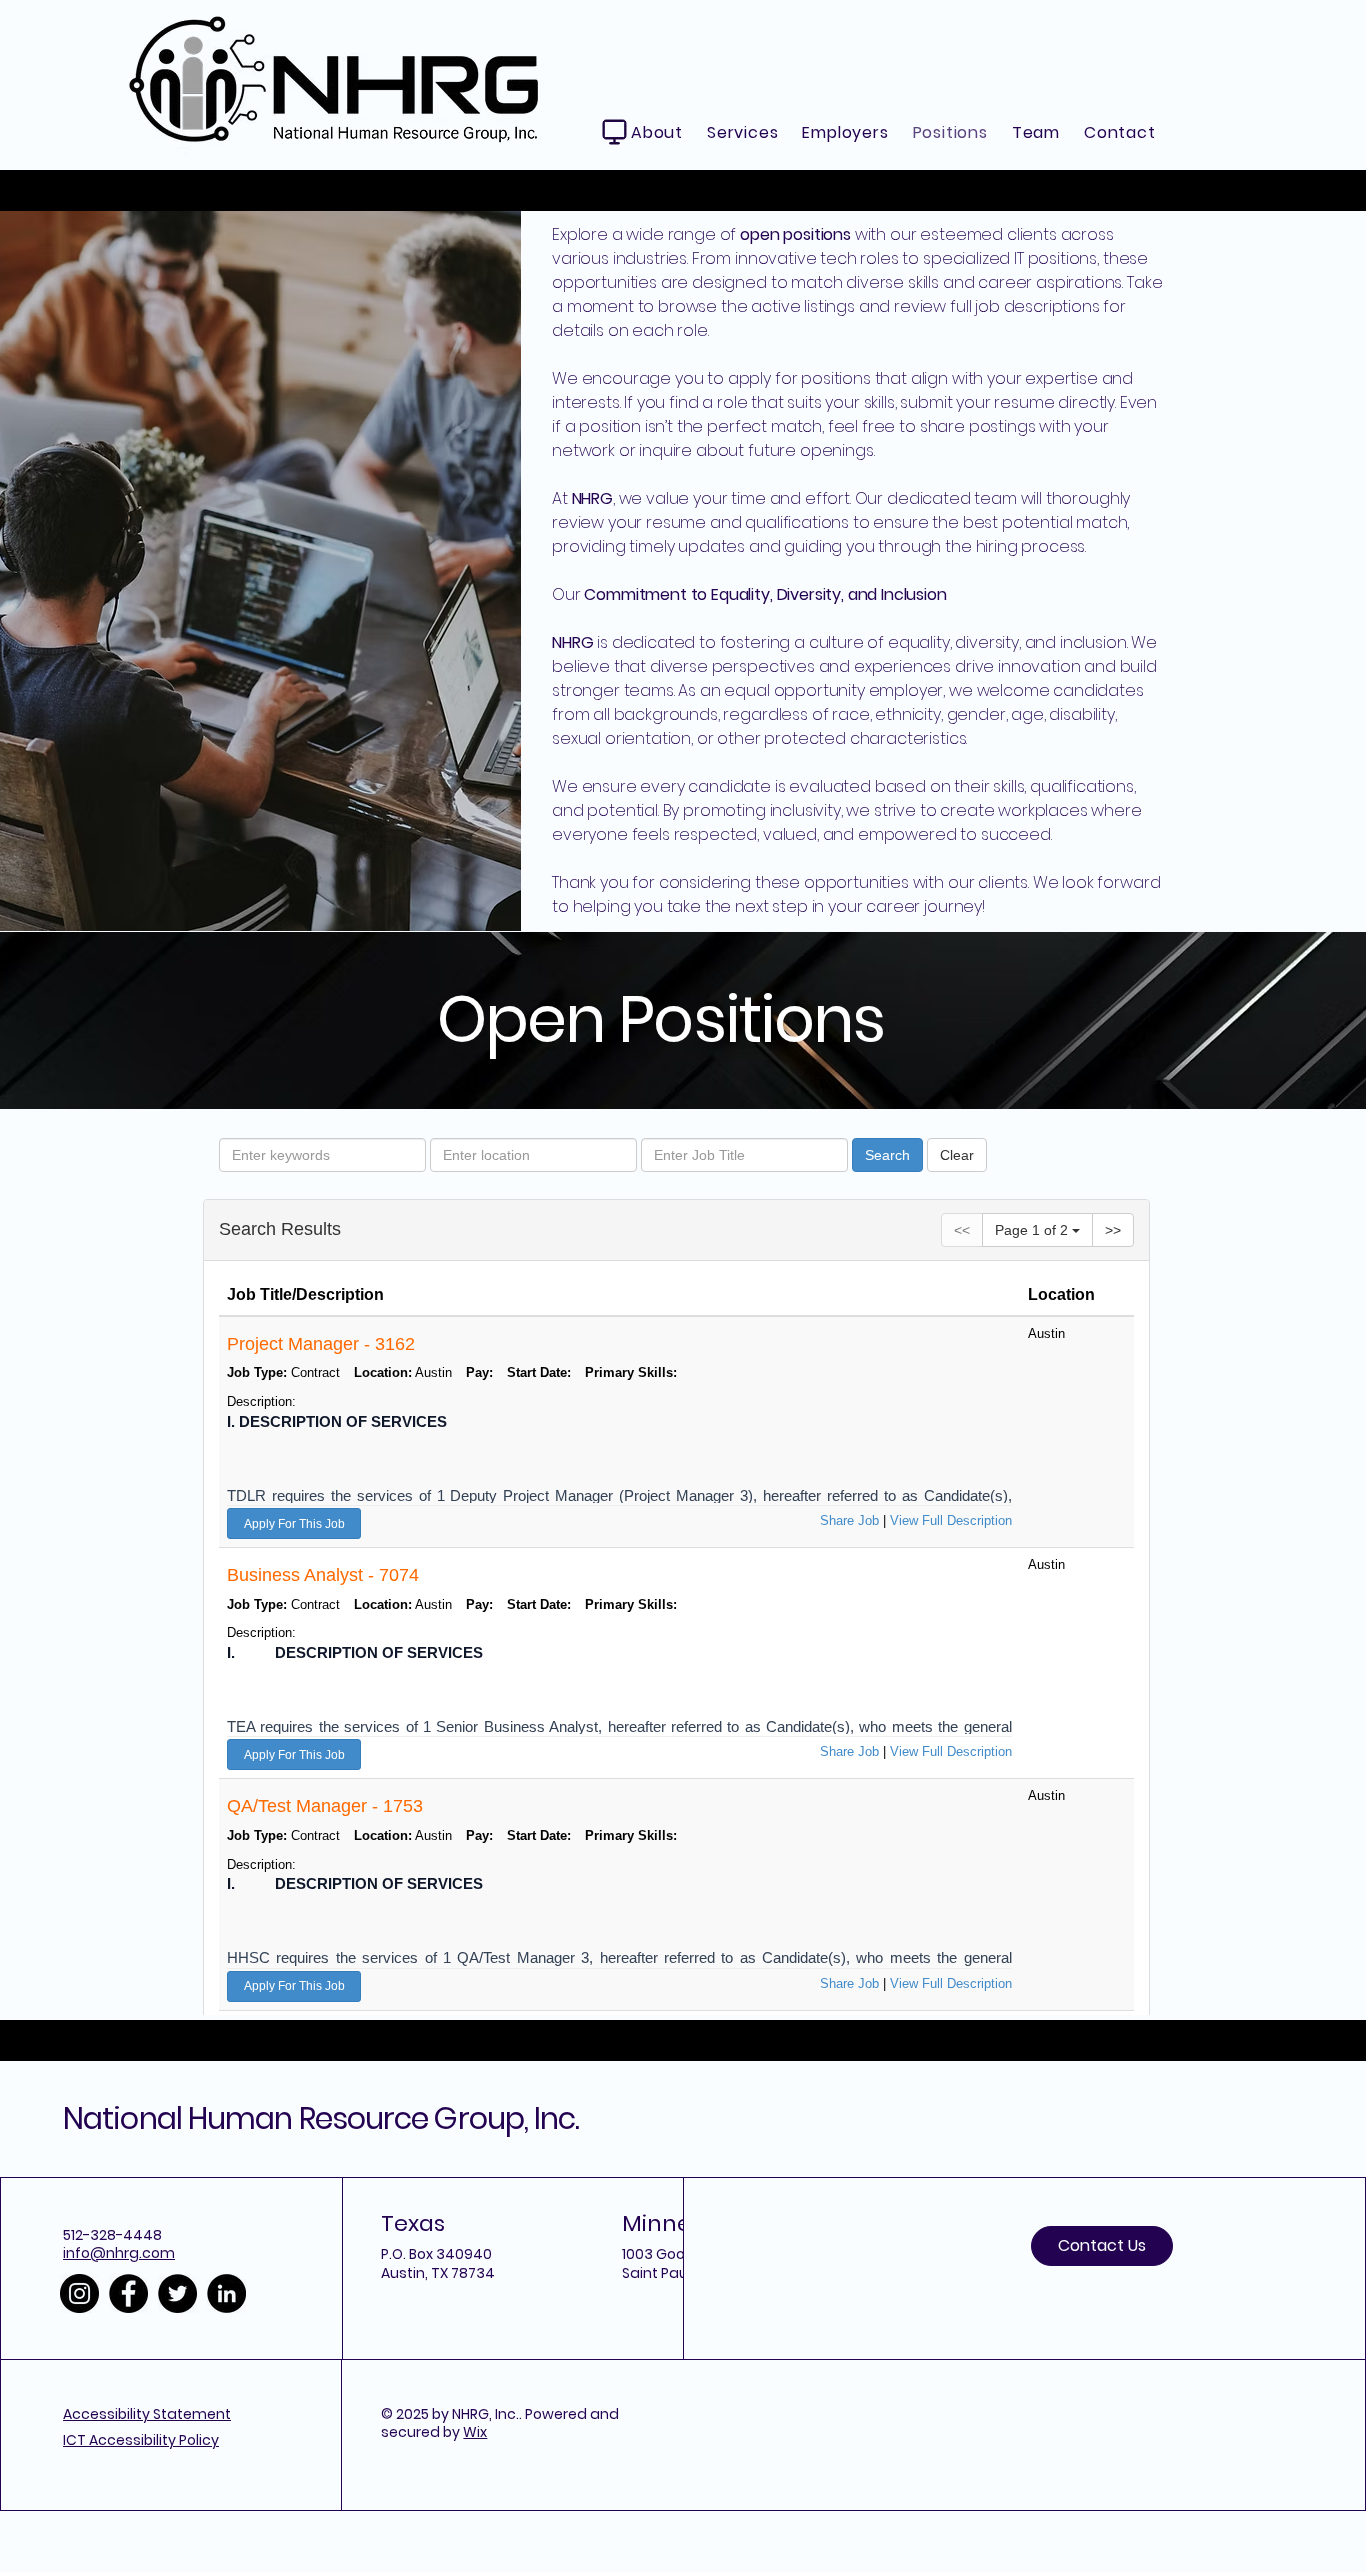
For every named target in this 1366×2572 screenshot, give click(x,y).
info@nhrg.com (119, 2253)
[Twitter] (177, 2293)
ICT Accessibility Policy (141, 2440)
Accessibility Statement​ (147, 2414)
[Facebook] (128, 2293)
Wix (475, 2432)
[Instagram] (79, 2293)
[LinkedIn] (226, 2293)
